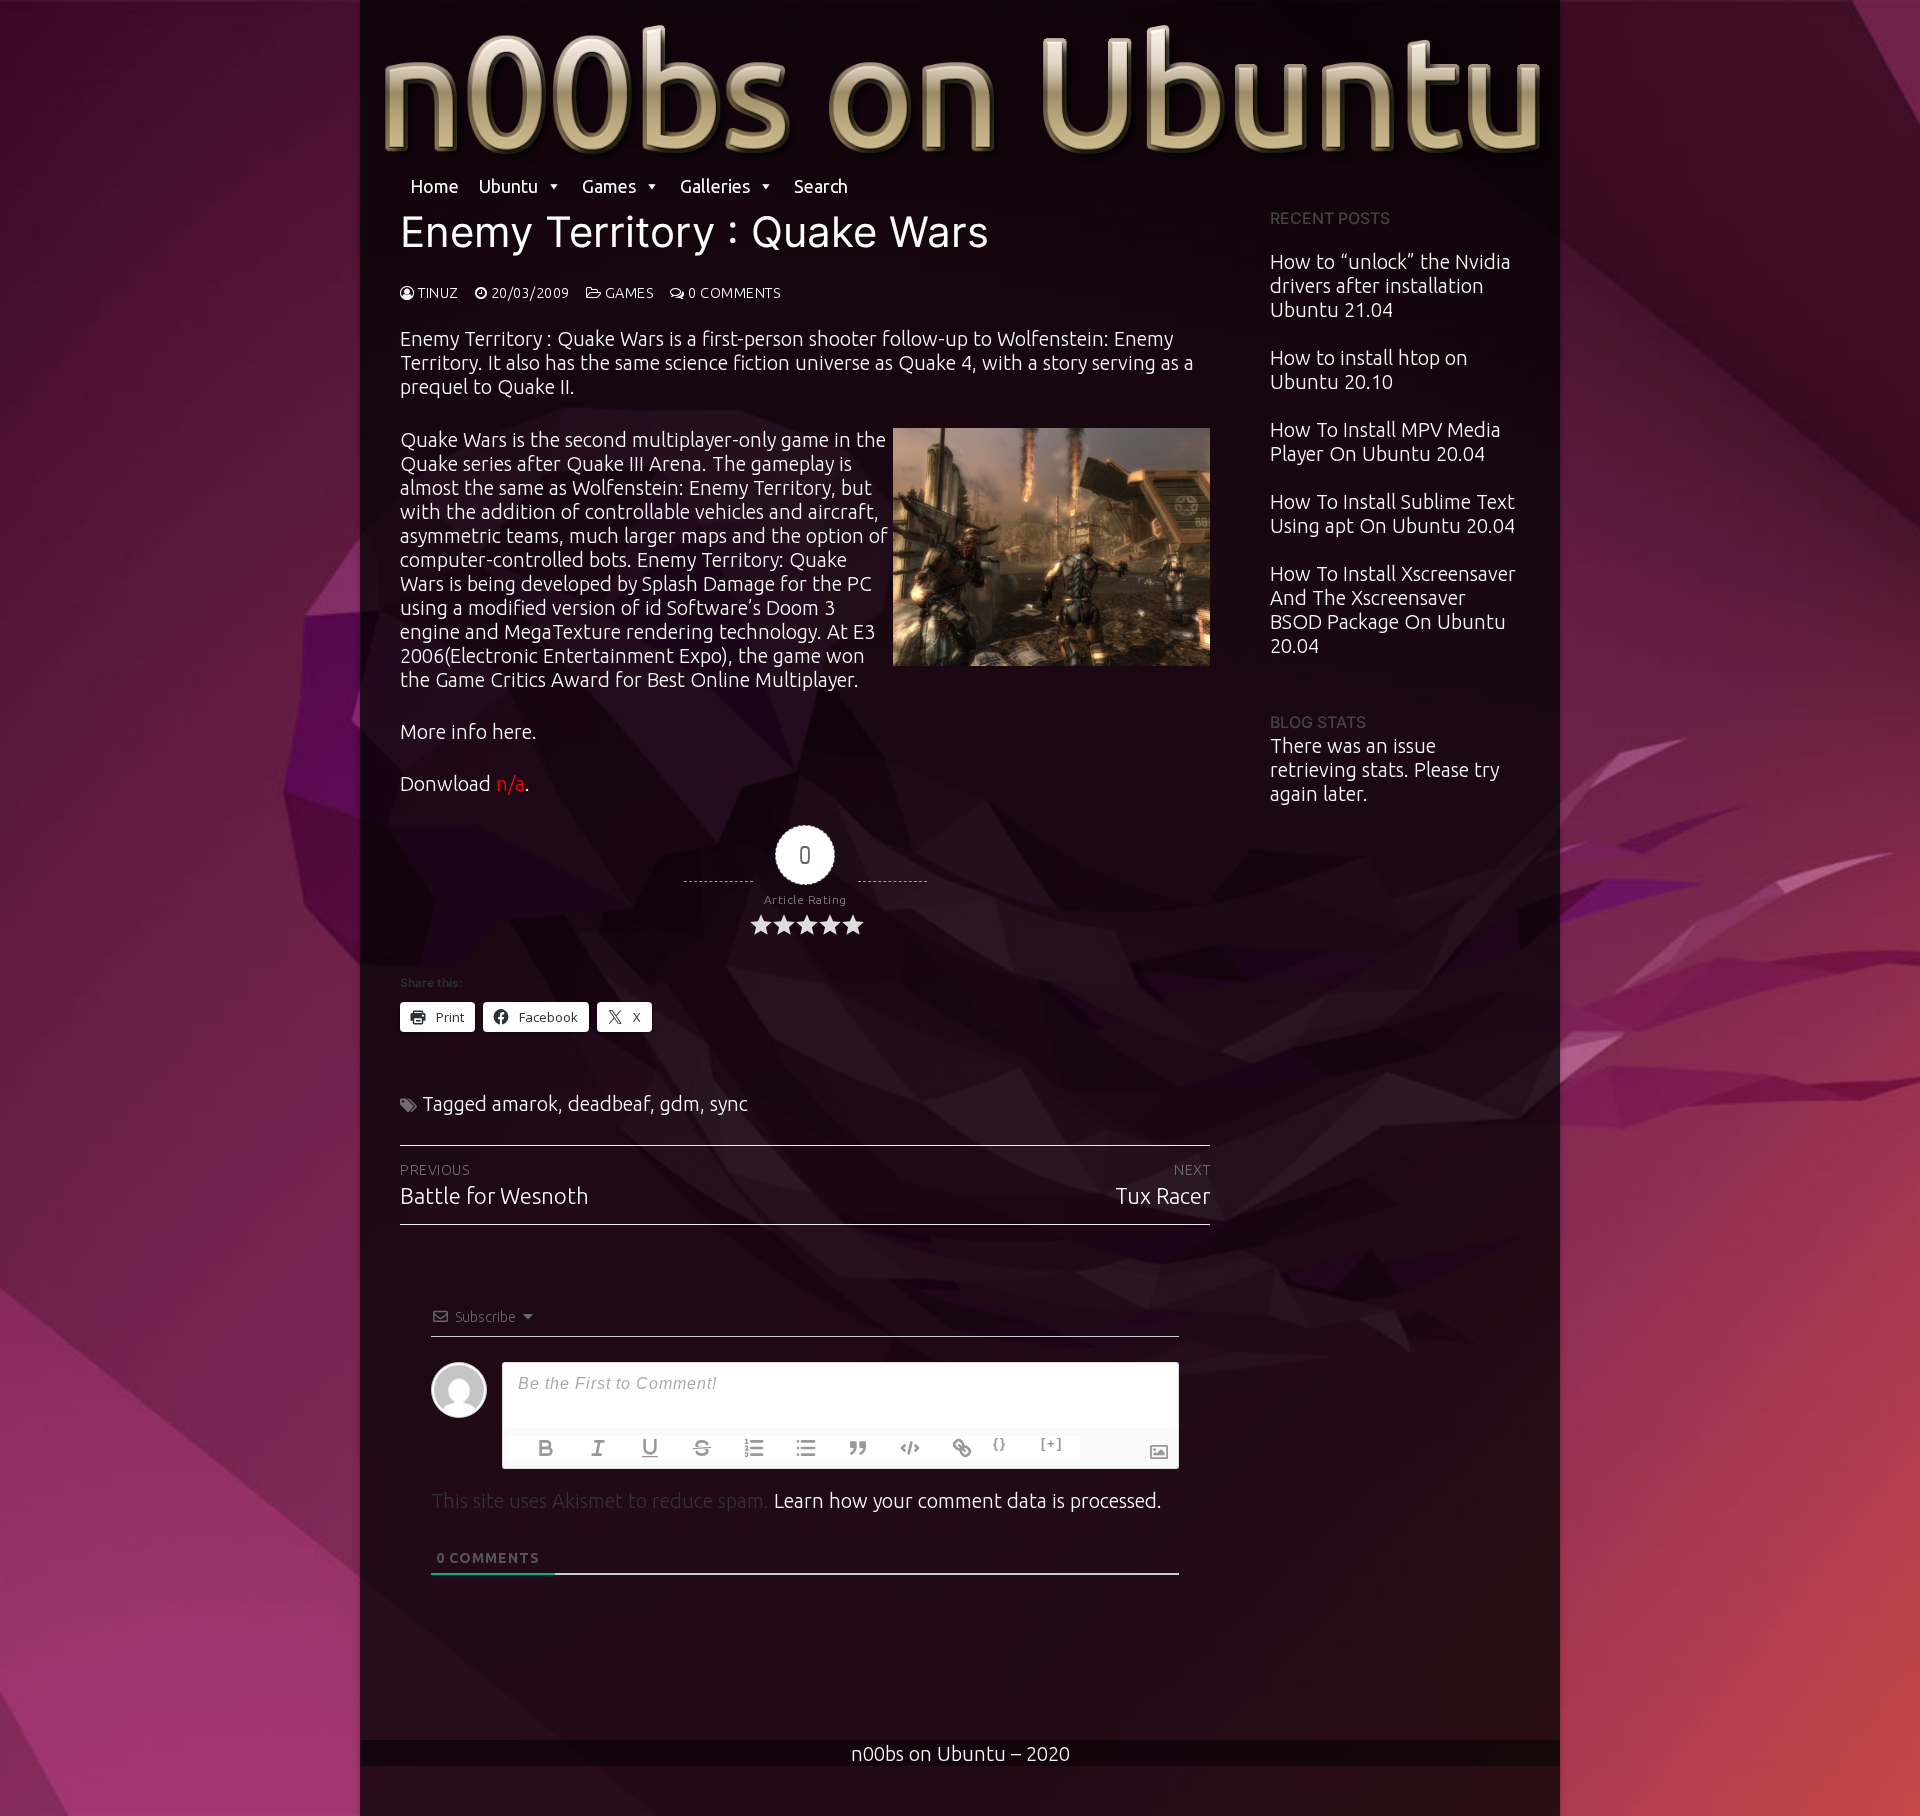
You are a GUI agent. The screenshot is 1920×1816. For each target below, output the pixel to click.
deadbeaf (609, 1103)
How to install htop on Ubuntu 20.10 (1369, 369)
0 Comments (733, 293)
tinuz (437, 293)
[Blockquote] (846, 1448)
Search (821, 186)
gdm (680, 1103)
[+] (1052, 1443)
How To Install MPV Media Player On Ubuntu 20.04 (1385, 441)
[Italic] (586, 1448)
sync (729, 1103)
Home (434, 186)
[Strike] (690, 1448)
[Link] (950, 1448)
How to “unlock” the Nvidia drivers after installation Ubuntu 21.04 (1390, 285)
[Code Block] (898, 1448)
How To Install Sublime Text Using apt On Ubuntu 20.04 (1392, 513)
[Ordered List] (742, 1448)
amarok (525, 1103)
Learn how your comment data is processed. (968, 1500)
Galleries (715, 186)
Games (609, 186)
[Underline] (638, 1448)
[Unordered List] (794, 1448)
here (512, 731)
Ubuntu (508, 186)
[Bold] (534, 1448)
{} (1000, 1443)
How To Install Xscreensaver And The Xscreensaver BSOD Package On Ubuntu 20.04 (1393, 609)
